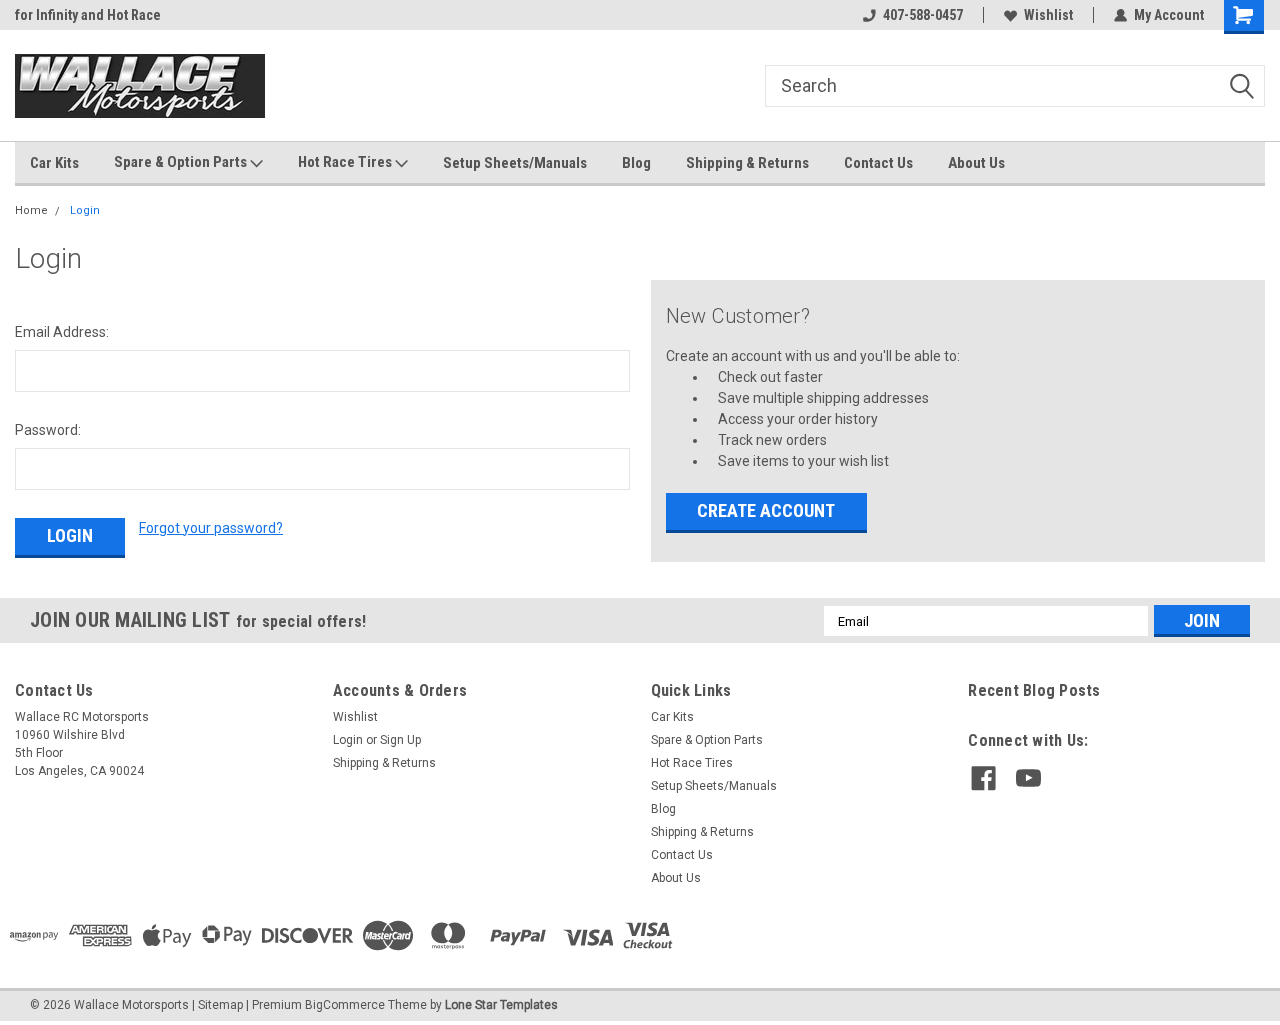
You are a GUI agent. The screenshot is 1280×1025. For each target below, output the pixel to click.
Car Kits (54, 163)
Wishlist (1048, 15)
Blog (636, 163)
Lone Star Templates (501, 1005)
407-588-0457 (923, 15)
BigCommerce (345, 1005)
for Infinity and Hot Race (88, 15)
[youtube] (1028, 778)
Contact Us (878, 163)
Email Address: (62, 332)
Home (31, 210)
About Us (976, 163)
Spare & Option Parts (182, 162)
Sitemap (220, 1005)
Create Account (766, 510)
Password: (48, 430)
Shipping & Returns (747, 163)
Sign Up (400, 740)
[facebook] (983, 778)
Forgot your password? (211, 528)
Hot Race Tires (346, 162)
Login (85, 210)
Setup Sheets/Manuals (515, 163)
